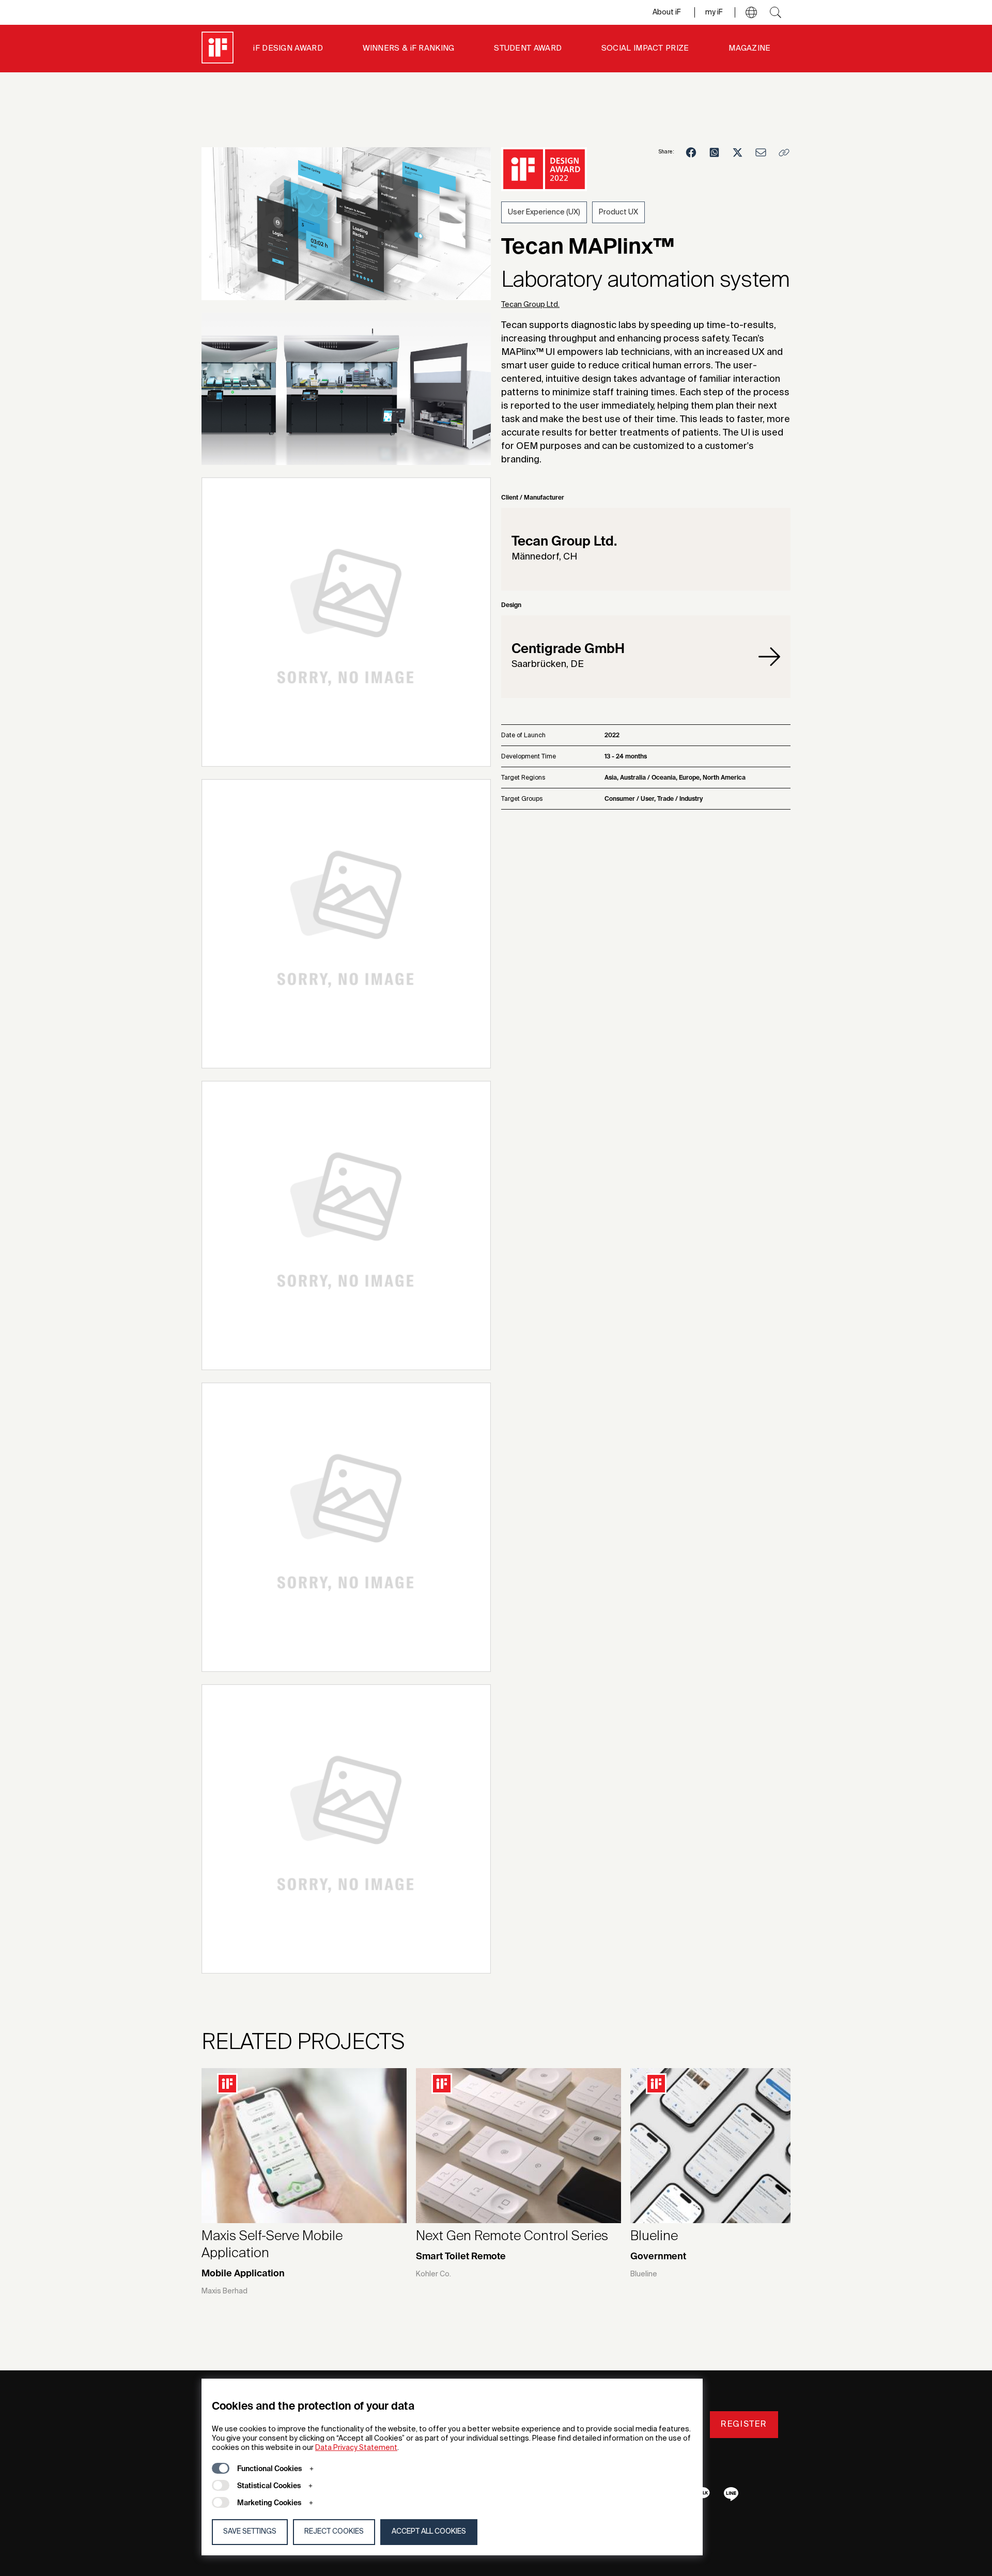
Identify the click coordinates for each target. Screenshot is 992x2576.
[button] (751, 12)
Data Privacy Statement (356, 2448)
